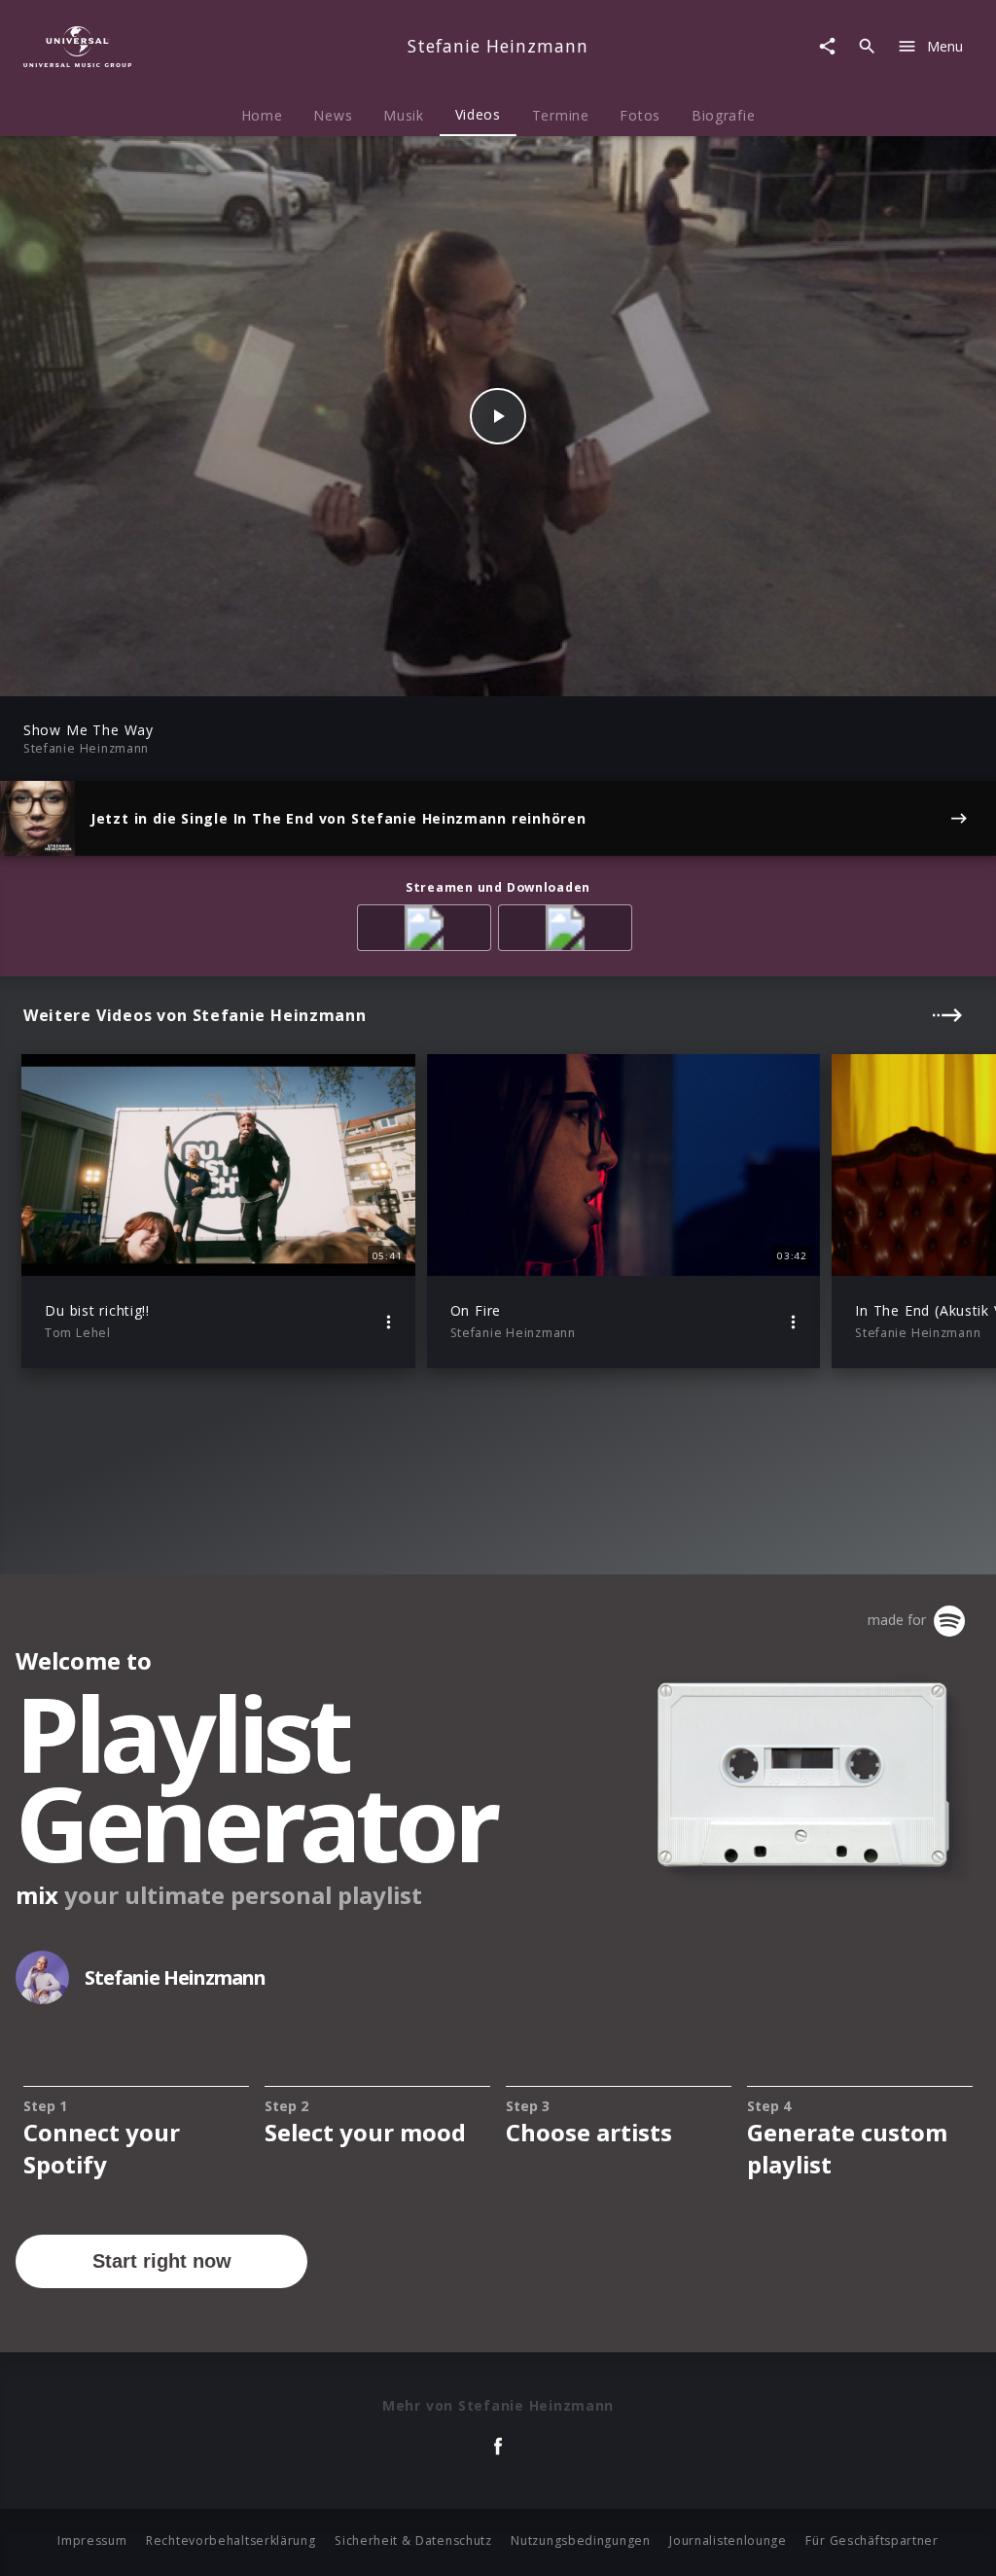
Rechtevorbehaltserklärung (231, 2541)
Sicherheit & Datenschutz (413, 2541)
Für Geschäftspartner (871, 2541)
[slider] (422, 671)
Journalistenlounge (728, 2541)
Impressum (92, 2541)
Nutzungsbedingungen (580, 2541)
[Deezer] (569, 931)
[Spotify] (427, 931)
